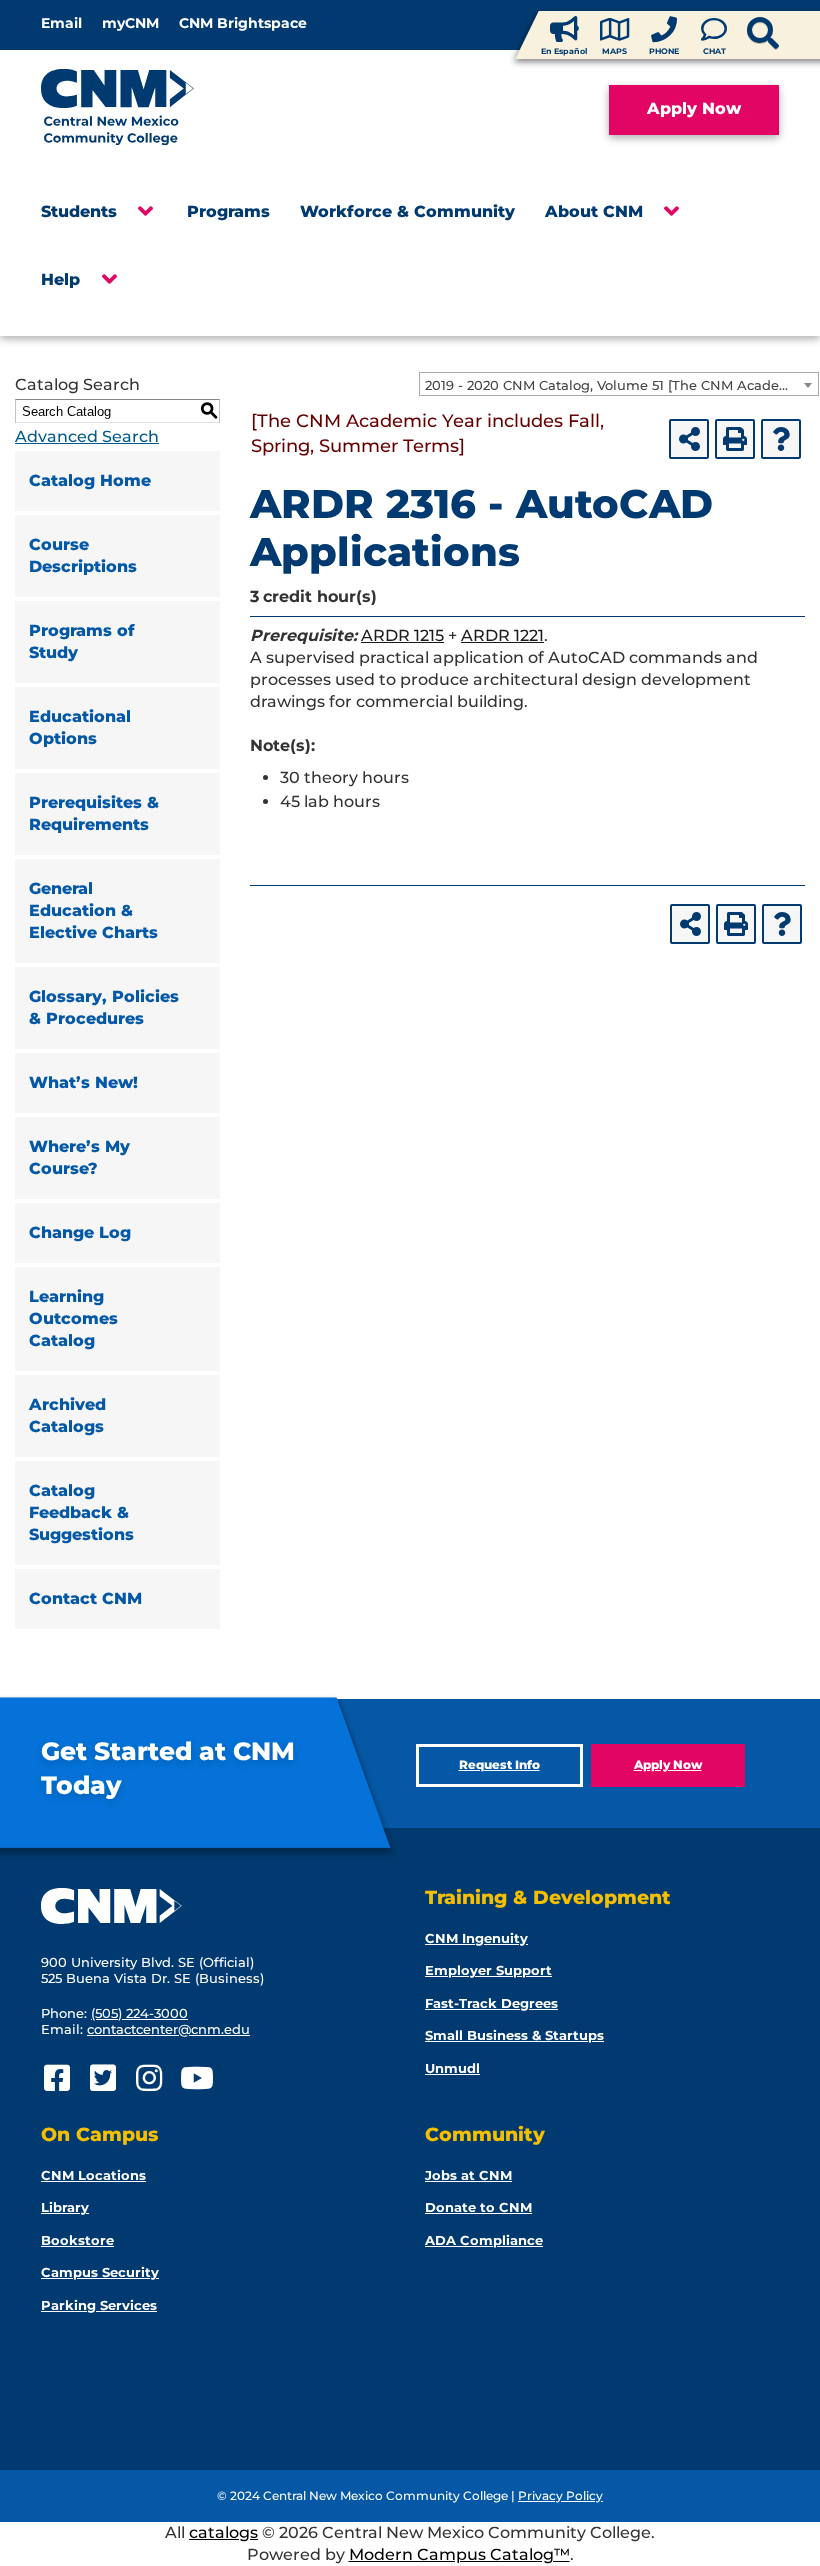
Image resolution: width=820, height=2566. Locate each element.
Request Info (499, 1764)
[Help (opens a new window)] (781, 439)
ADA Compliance (484, 2240)
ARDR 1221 (502, 635)
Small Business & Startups (514, 2035)
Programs (228, 211)
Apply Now (694, 108)
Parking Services (99, 2305)
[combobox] (619, 384)
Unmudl (452, 2068)
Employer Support (488, 1970)
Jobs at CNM (468, 2175)
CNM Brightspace (243, 23)
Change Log (80, 1232)
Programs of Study (82, 641)
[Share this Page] (689, 439)
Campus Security (100, 2272)
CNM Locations (93, 2175)
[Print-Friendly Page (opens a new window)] (735, 439)
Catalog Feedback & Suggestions (81, 1512)
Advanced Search (87, 436)
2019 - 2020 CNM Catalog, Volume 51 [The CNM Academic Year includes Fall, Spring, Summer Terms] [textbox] (621, 385)
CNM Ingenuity (476, 1938)
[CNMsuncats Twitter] (102, 2078)
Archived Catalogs (67, 1415)
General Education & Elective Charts (93, 910)
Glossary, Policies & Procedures (104, 1007)
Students (79, 211)
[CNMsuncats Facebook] (56, 2078)
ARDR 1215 (402, 635)
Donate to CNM (478, 2207)
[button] (144, 217)
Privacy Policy (560, 2495)
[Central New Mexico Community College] (155, 110)
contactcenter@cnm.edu (168, 2029)
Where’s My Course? (79, 1157)
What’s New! (83, 1082)
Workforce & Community (407, 211)
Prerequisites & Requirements (94, 813)
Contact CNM (85, 1598)
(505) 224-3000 (139, 2013)
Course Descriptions (83, 555)
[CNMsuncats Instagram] (148, 2078)
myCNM (130, 23)
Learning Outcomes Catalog (73, 1318)
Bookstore (77, 2240)
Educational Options (80, 727)
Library (65, 2207)
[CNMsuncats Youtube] (194, 2078)
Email (61, 23)
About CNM (594, 211)
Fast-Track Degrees (491, 2003)
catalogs (223, 2532)
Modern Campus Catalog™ (459, 2554)
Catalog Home (90, 480)
